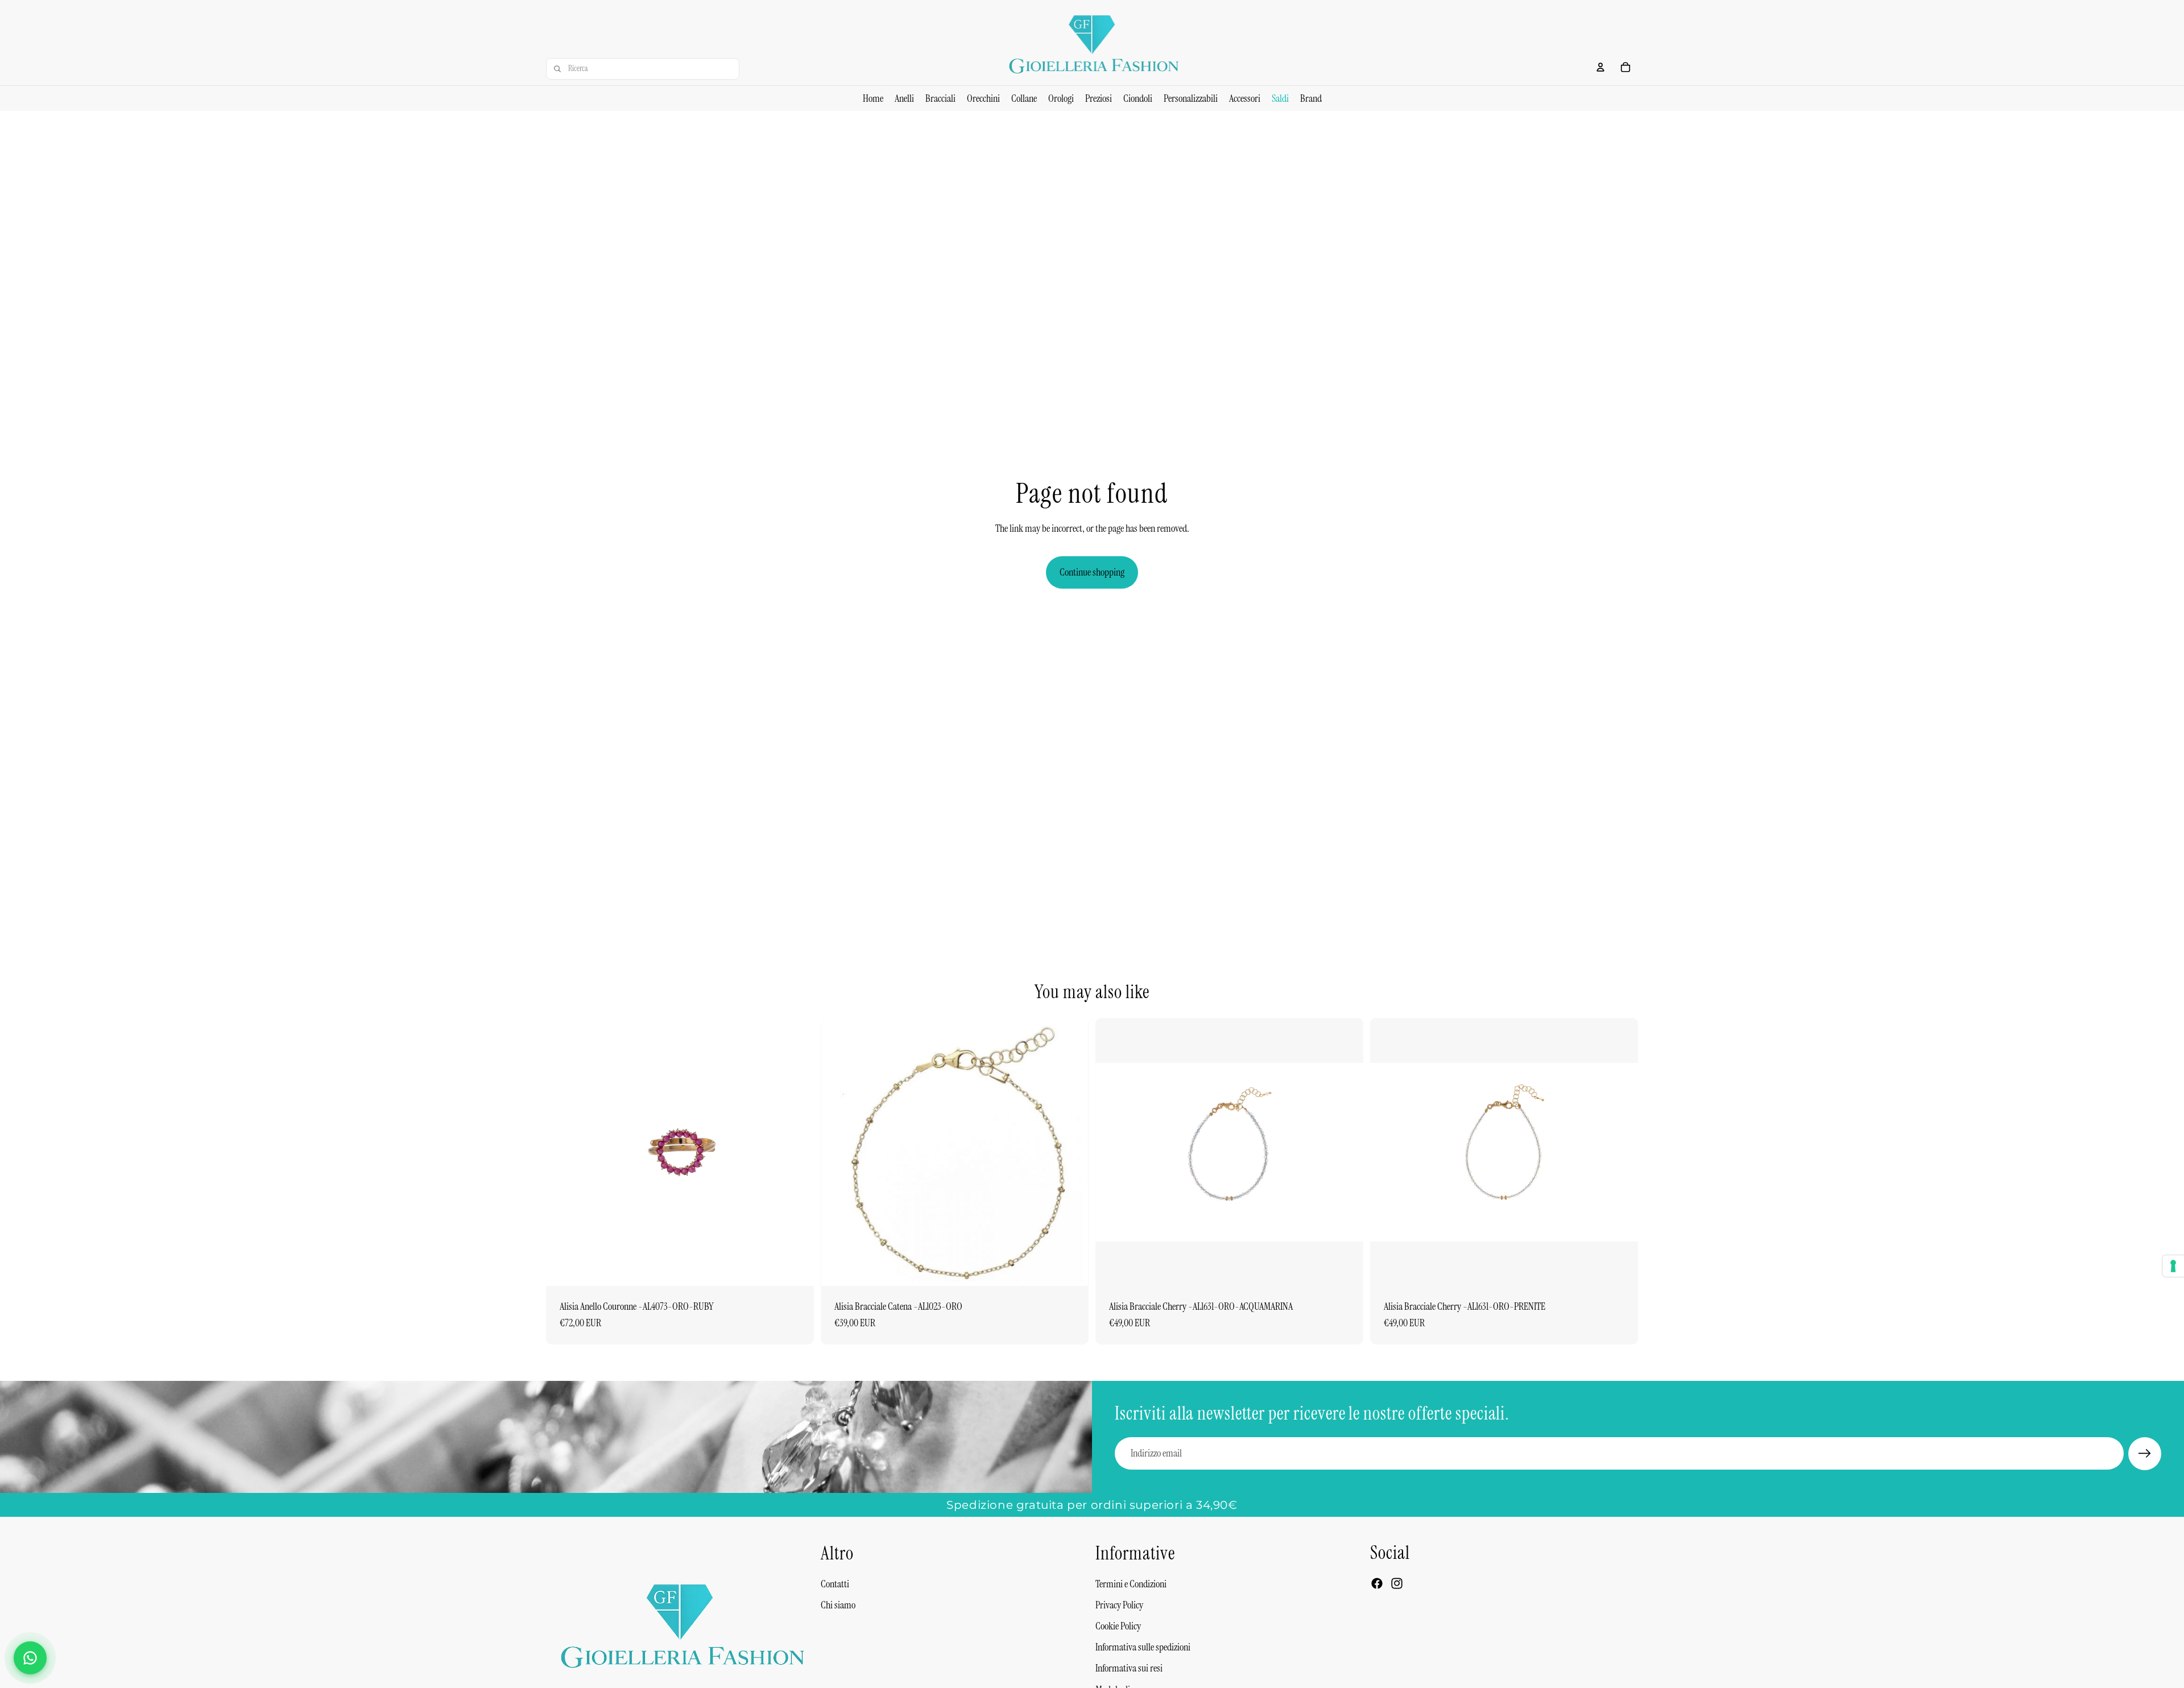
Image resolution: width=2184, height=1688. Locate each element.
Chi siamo (838, 1605)
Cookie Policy (1118, 1626)
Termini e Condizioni (1131, 1583)
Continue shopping (1092, 572)
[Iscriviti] (2145, 1454)
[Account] (1600, 67)
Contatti (835, 1583)
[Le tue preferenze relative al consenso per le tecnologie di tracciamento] (2173, 1266)
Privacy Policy (1119, 1605)
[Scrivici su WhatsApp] (30, 1658)
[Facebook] (1377, 1583)
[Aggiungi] (796, 1268)
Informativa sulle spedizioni (1143, 1647)
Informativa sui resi (1129, 1668)
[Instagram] (1397, 1583)
